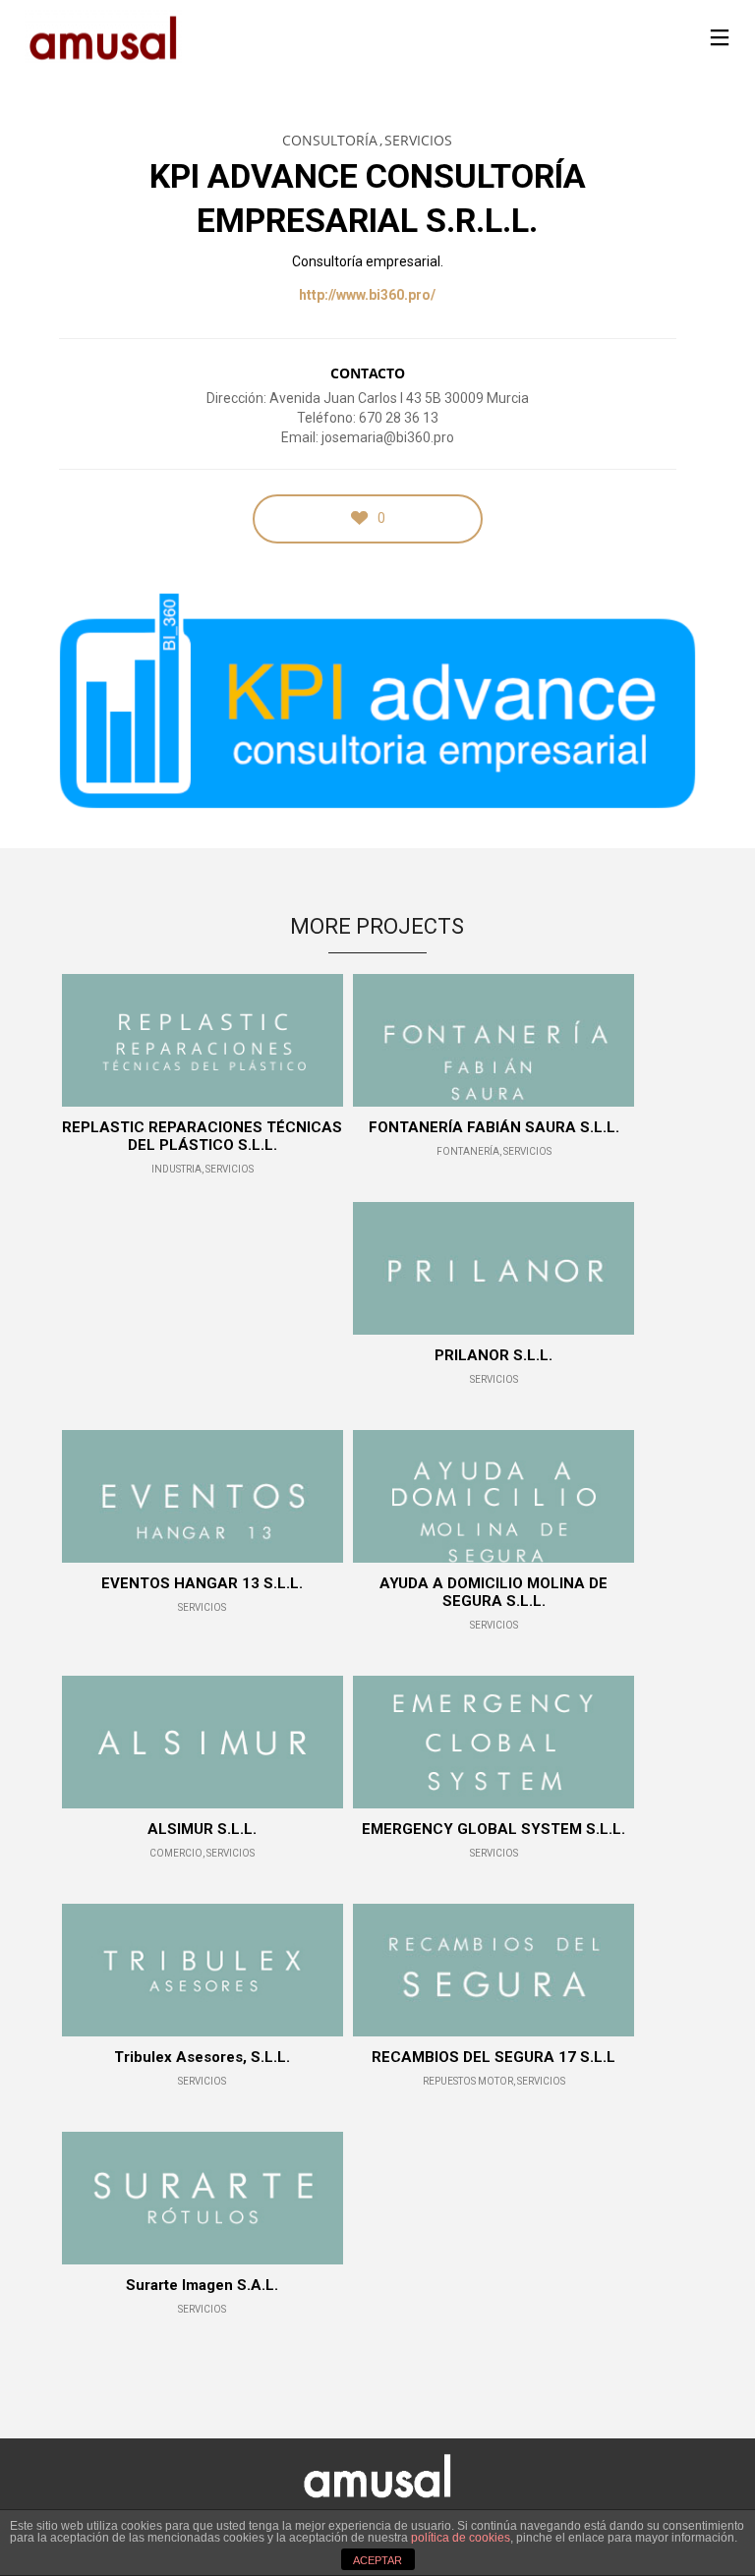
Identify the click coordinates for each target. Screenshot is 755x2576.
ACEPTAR (377, 2560)
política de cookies (461, 2538)
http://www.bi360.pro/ (367, 295)
